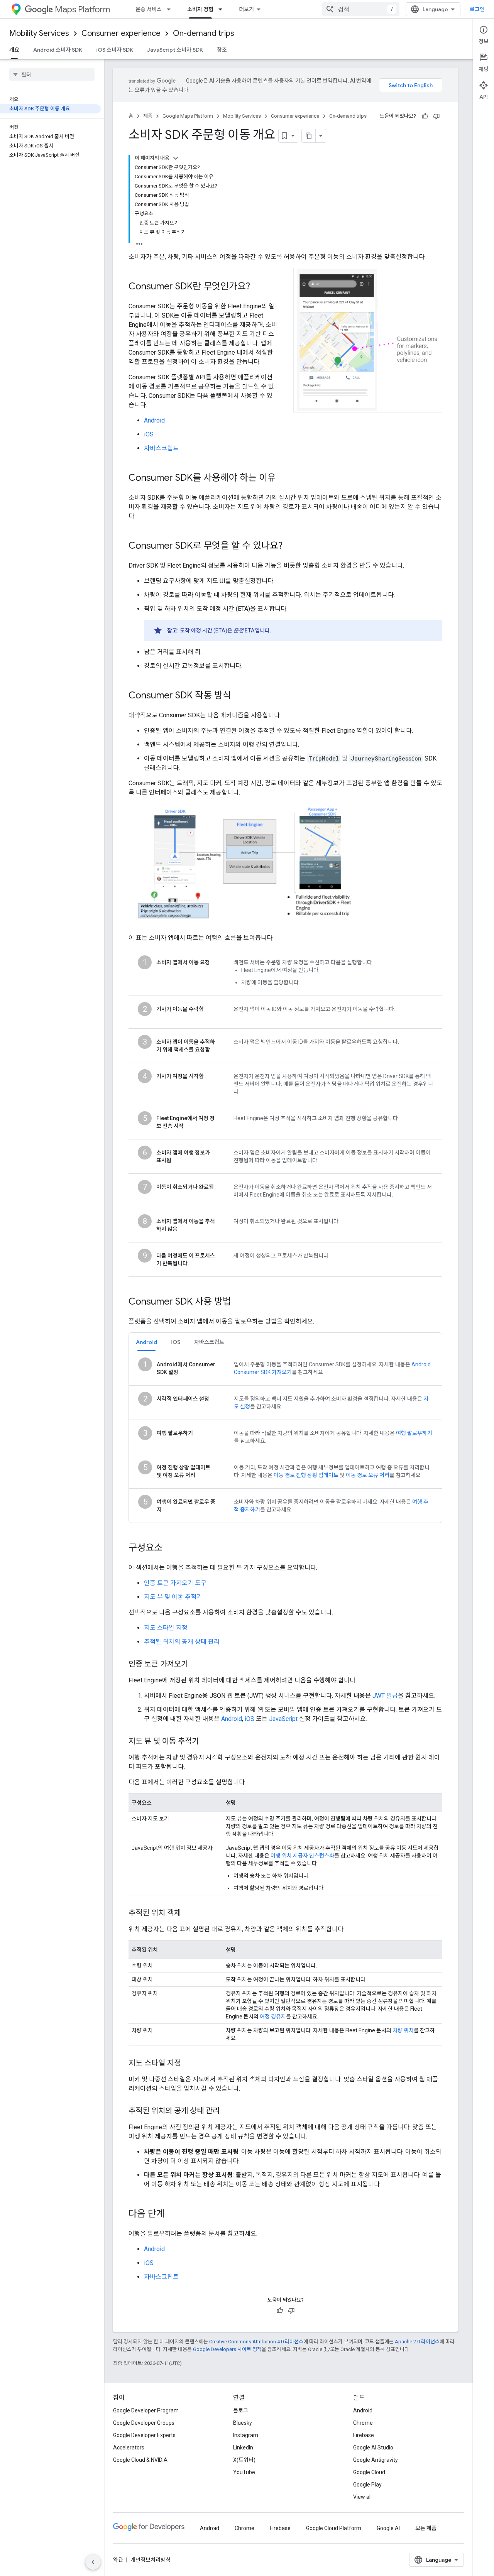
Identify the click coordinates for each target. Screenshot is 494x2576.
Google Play (367, 2485)
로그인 (477, 9)
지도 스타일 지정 (166, 1628)
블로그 (241, 2410)
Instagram (246, 2435)
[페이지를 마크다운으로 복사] (309, 136)
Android (154, 420)
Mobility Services (39, 33)
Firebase (364, 2435)
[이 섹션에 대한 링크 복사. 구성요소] (170, 1548)
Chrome (363, 2423)
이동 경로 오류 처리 (368, 1475)
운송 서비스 (149, 9)
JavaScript (283, 1719)
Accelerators (129, 2448)
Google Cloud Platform (334, 2528)
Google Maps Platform (188, 116)
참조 (222, 50)
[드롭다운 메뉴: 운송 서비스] (171, 9)
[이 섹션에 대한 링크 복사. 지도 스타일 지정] (189, 2064)
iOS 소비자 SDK (115, 50)
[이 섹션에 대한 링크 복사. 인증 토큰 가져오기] (196, 1665)
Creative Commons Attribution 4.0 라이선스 (256, 2342)
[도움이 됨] (425, 116)
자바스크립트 (161, 448)
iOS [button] (176, 1342)
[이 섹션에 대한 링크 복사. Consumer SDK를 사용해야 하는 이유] (284, 478)
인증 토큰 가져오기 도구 (175, 1583)
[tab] (146, 1342)
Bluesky (243, 2423)
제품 (148, 116)
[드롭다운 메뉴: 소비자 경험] (223, 9)
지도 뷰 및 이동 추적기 (173, 1597)
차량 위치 (403, 2030)
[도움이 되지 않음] (436, 116)
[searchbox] (52, 74)
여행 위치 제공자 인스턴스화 (302, 1856)
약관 (118, 2560)
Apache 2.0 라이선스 (417, 2342)
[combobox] (361, 9)
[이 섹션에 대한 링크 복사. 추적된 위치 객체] (189, 1913)
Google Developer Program (146, 2410)
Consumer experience (121, 33)
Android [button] (146, 1342)
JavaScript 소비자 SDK (175, 50)
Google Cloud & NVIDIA (140, 2460)
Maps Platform (82, 9)
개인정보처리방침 (151, 2560)
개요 (14, 50)
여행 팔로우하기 (414, 1433)
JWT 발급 (385, 1696)
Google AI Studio (373, 2448)
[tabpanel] (285, 1437)
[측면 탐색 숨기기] (93, 2562)
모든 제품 (426, 2528)
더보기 (246, 9)
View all (362, 2497)
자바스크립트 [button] (209, 1342)
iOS (149, 434)
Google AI (388, 2528)
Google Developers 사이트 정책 (227, 2349)
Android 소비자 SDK (58, 50)
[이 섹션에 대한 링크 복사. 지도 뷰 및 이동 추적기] (206, 1742)
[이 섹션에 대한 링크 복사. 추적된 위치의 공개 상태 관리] (227, 2111)
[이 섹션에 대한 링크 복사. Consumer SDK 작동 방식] (239, 696)
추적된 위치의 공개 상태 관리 (182, 1642)
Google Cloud (369, 2472)
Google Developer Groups (144, 2423)
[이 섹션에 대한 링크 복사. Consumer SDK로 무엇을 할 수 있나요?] (290, 546)
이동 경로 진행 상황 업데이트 (306, 1475)
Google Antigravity (376, 2460)
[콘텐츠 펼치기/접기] (176, 158)
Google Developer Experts (144, 2435)
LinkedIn (243, 2448)
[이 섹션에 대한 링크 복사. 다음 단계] (173, 2214)
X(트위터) (244, 2460)
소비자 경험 (200, 9)
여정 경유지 (273, 2017)
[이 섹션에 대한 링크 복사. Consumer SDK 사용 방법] (239, 1302)
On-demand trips (204, 33)
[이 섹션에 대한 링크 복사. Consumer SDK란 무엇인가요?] (258, 287)
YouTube (244, 2472)
